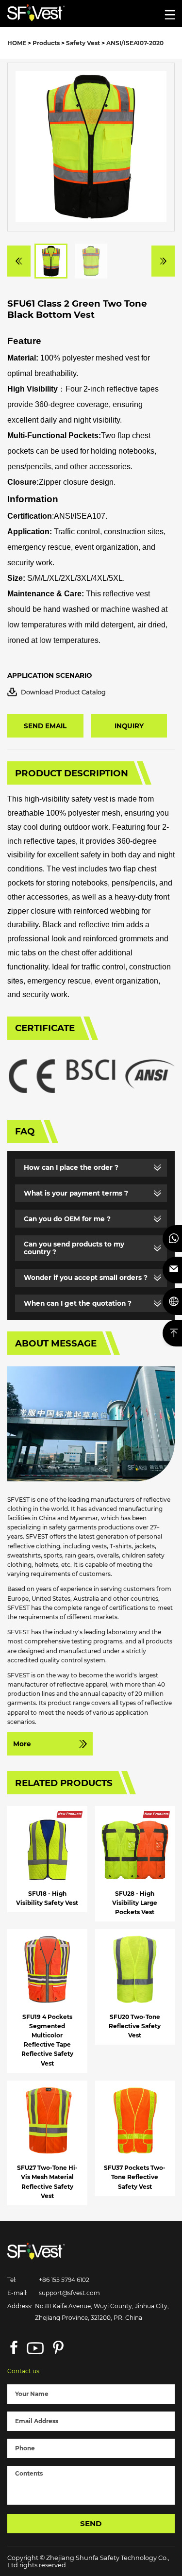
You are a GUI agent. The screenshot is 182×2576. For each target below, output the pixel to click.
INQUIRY (129, 726)
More (22, 1744)
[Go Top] (172, 1333)
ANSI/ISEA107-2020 (135, 43)
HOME (17, 43)
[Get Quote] (172, 1302)
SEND (91, 2523)
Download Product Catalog (63, 692)
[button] (19, 261)
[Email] (172, 1270)
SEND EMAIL (45, 726)
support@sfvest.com (69, 2293)
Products (46, 43)
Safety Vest (83, 43)
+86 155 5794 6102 (64, 2280)
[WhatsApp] (172, 1239)
